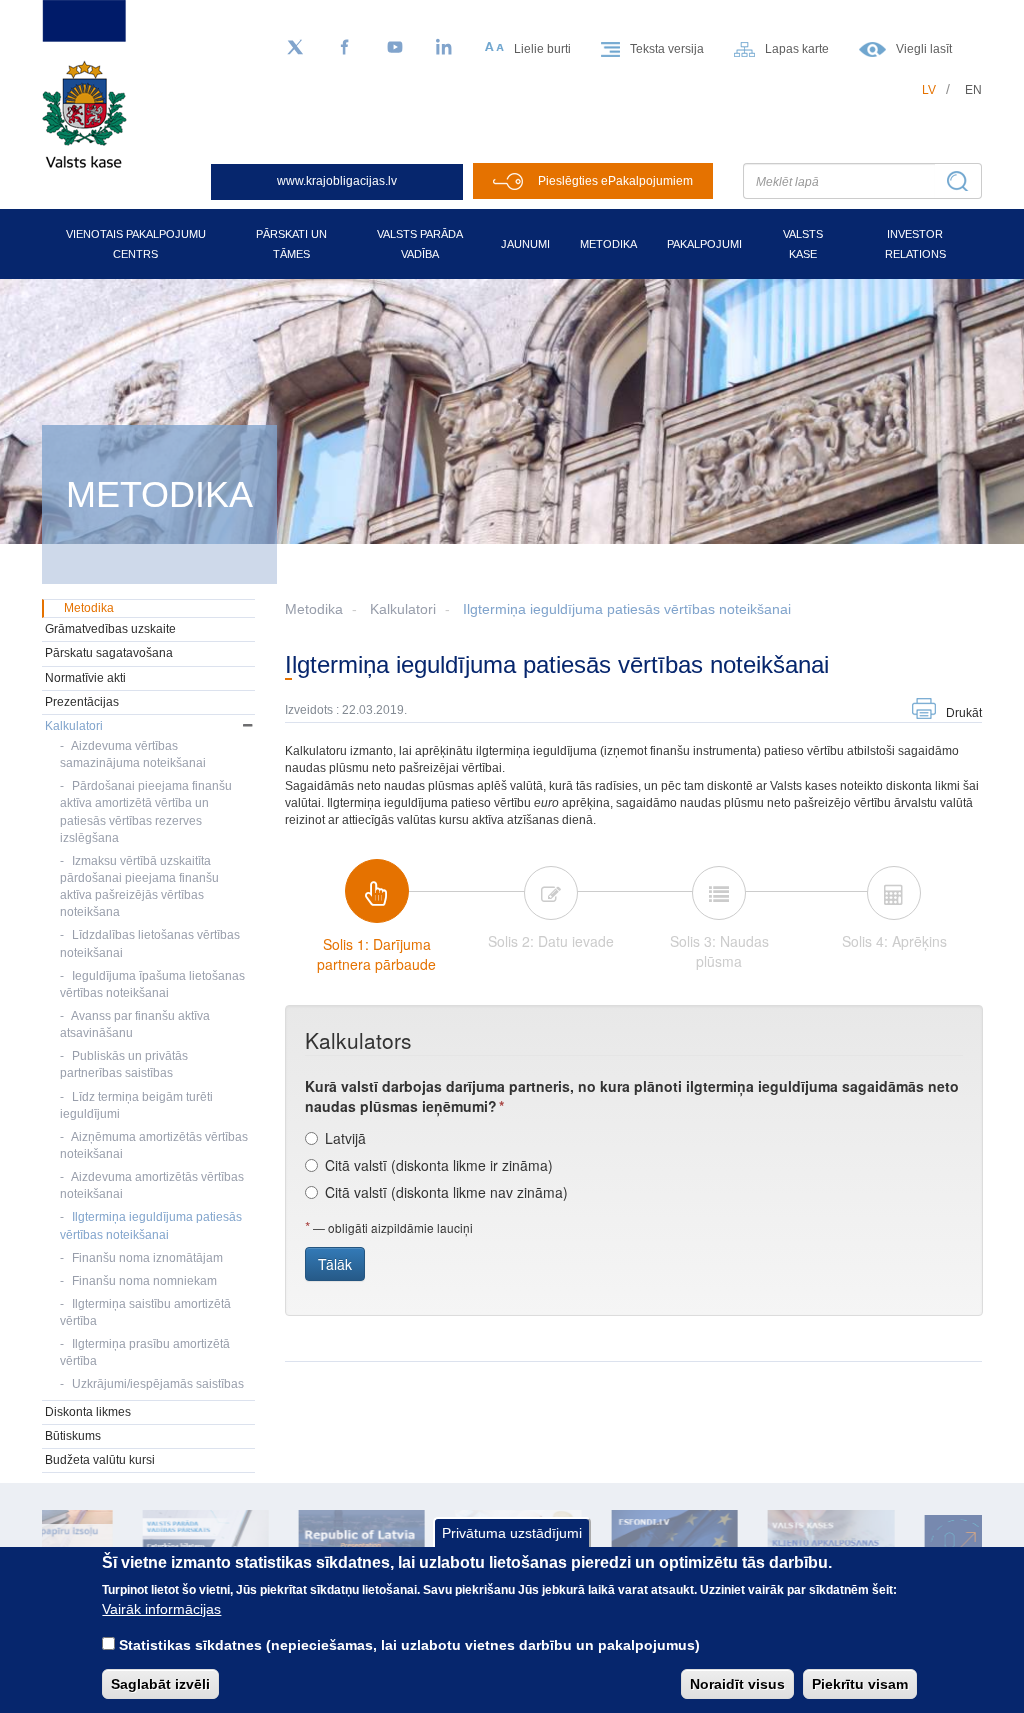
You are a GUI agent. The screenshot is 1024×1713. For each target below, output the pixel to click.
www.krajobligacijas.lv (337, 181)
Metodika (608, 244)
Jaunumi (525, 244)
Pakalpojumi (704, 244)
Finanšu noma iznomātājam (147, 1258)
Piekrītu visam (860, 1684)
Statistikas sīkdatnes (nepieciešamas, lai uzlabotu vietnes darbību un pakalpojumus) (409, 1645)
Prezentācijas (82, 702)
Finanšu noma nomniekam (144, 1281)
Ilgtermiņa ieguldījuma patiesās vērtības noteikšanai (627, 609)
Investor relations (915, 244)
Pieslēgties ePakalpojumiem (615, 181)
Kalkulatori (403, 609)
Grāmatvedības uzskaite (110, 629)
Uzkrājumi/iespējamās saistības (158, 1384)
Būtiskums (73, 1436)
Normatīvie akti (85, 678)
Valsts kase (803, 244)
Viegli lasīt (924, 49)
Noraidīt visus (737, 1684)
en (973, 90)
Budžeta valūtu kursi (100, 1460)
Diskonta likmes (88, 1412)
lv (929, 90)
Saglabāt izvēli (160, 1684)
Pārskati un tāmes (291, 244)
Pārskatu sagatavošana (109, 653)
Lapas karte (797, 49)
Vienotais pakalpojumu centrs (136, 244)
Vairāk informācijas (161, 1609)
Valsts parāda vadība (420, 244)
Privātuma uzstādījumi (512, 1533)
